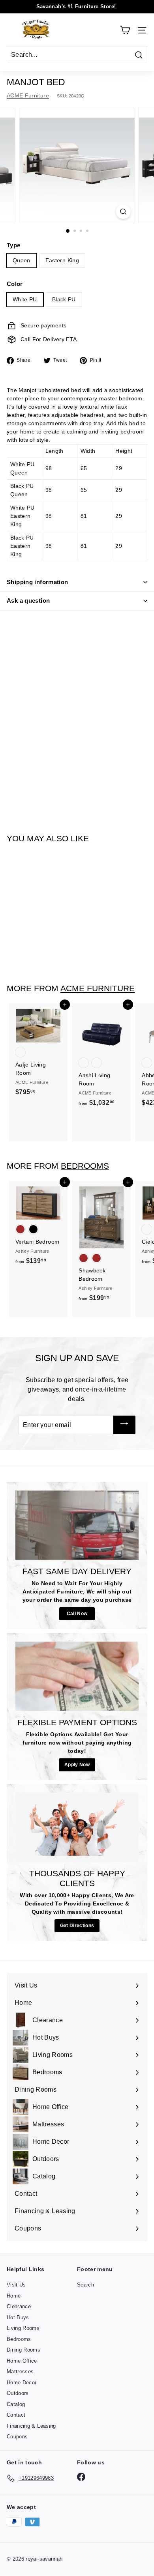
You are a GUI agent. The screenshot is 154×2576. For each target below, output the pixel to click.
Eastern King (62, 260)
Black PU (64, 299)
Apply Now (77, 1765)
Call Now (77, 1614)
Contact (16, 2415)
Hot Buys (18, 2317)
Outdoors (18, 2393)
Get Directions (77, 1926)
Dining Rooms (23, 2350)
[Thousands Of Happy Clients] (77, 1827)
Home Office (22, 2361)
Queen (22, 260)
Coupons (17, 2437)
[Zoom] (123, 212)
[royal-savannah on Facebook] (81, 2477)
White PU (25, 299)
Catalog (16, 2404)
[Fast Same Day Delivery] (77, 1525)
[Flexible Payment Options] (77, 1676)
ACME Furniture (28, 95)
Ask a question (28, 601)
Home (14, 2296)
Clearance (19, 2306)
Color (15, 284)
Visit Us (16, 2285)
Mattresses (20, 2371)
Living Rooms (23, 2328)
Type (13, 245)
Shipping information (38, 582)
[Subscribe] (124, 1425)
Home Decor (22, 2383)
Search (85, 2285)
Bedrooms (85, 1166)
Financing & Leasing (31, 2426)
